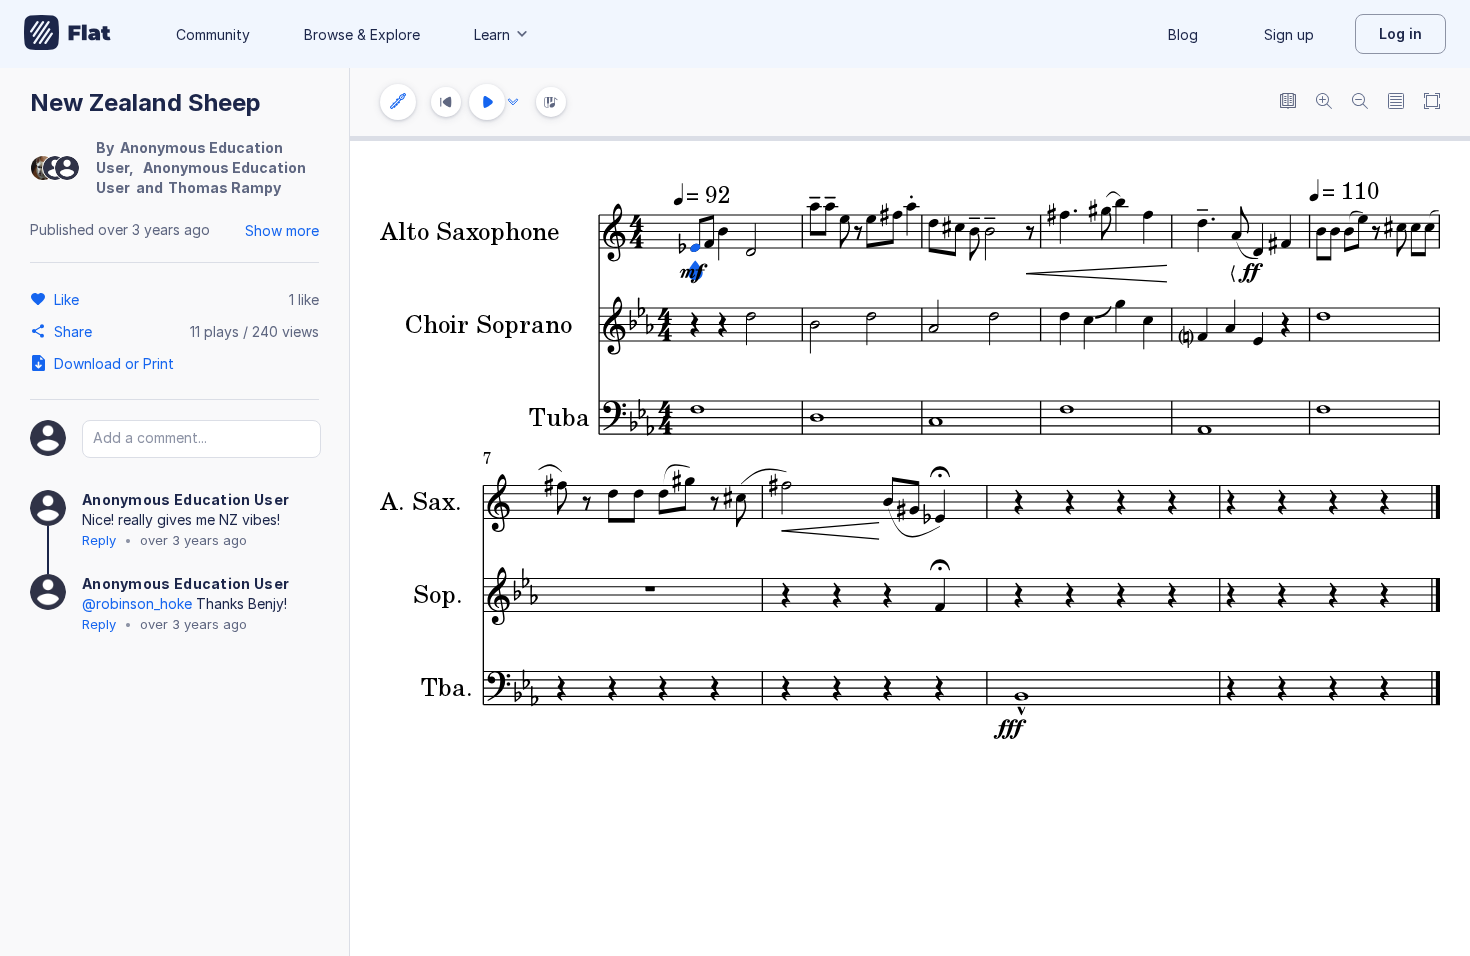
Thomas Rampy (224, 187)
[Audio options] (513, 102)
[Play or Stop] (487, 102)
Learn (492, 34)
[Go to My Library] (67, 34)
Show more (282, 230)
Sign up (1289, 34)
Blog (1183, 34)
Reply (99, 540)
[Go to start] (446, 102)
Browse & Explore (362, 34)
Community (213, 34)
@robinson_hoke (137, 603)
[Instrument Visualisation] (551, 102)
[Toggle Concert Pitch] (1288, 102)
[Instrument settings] (398, 102)
